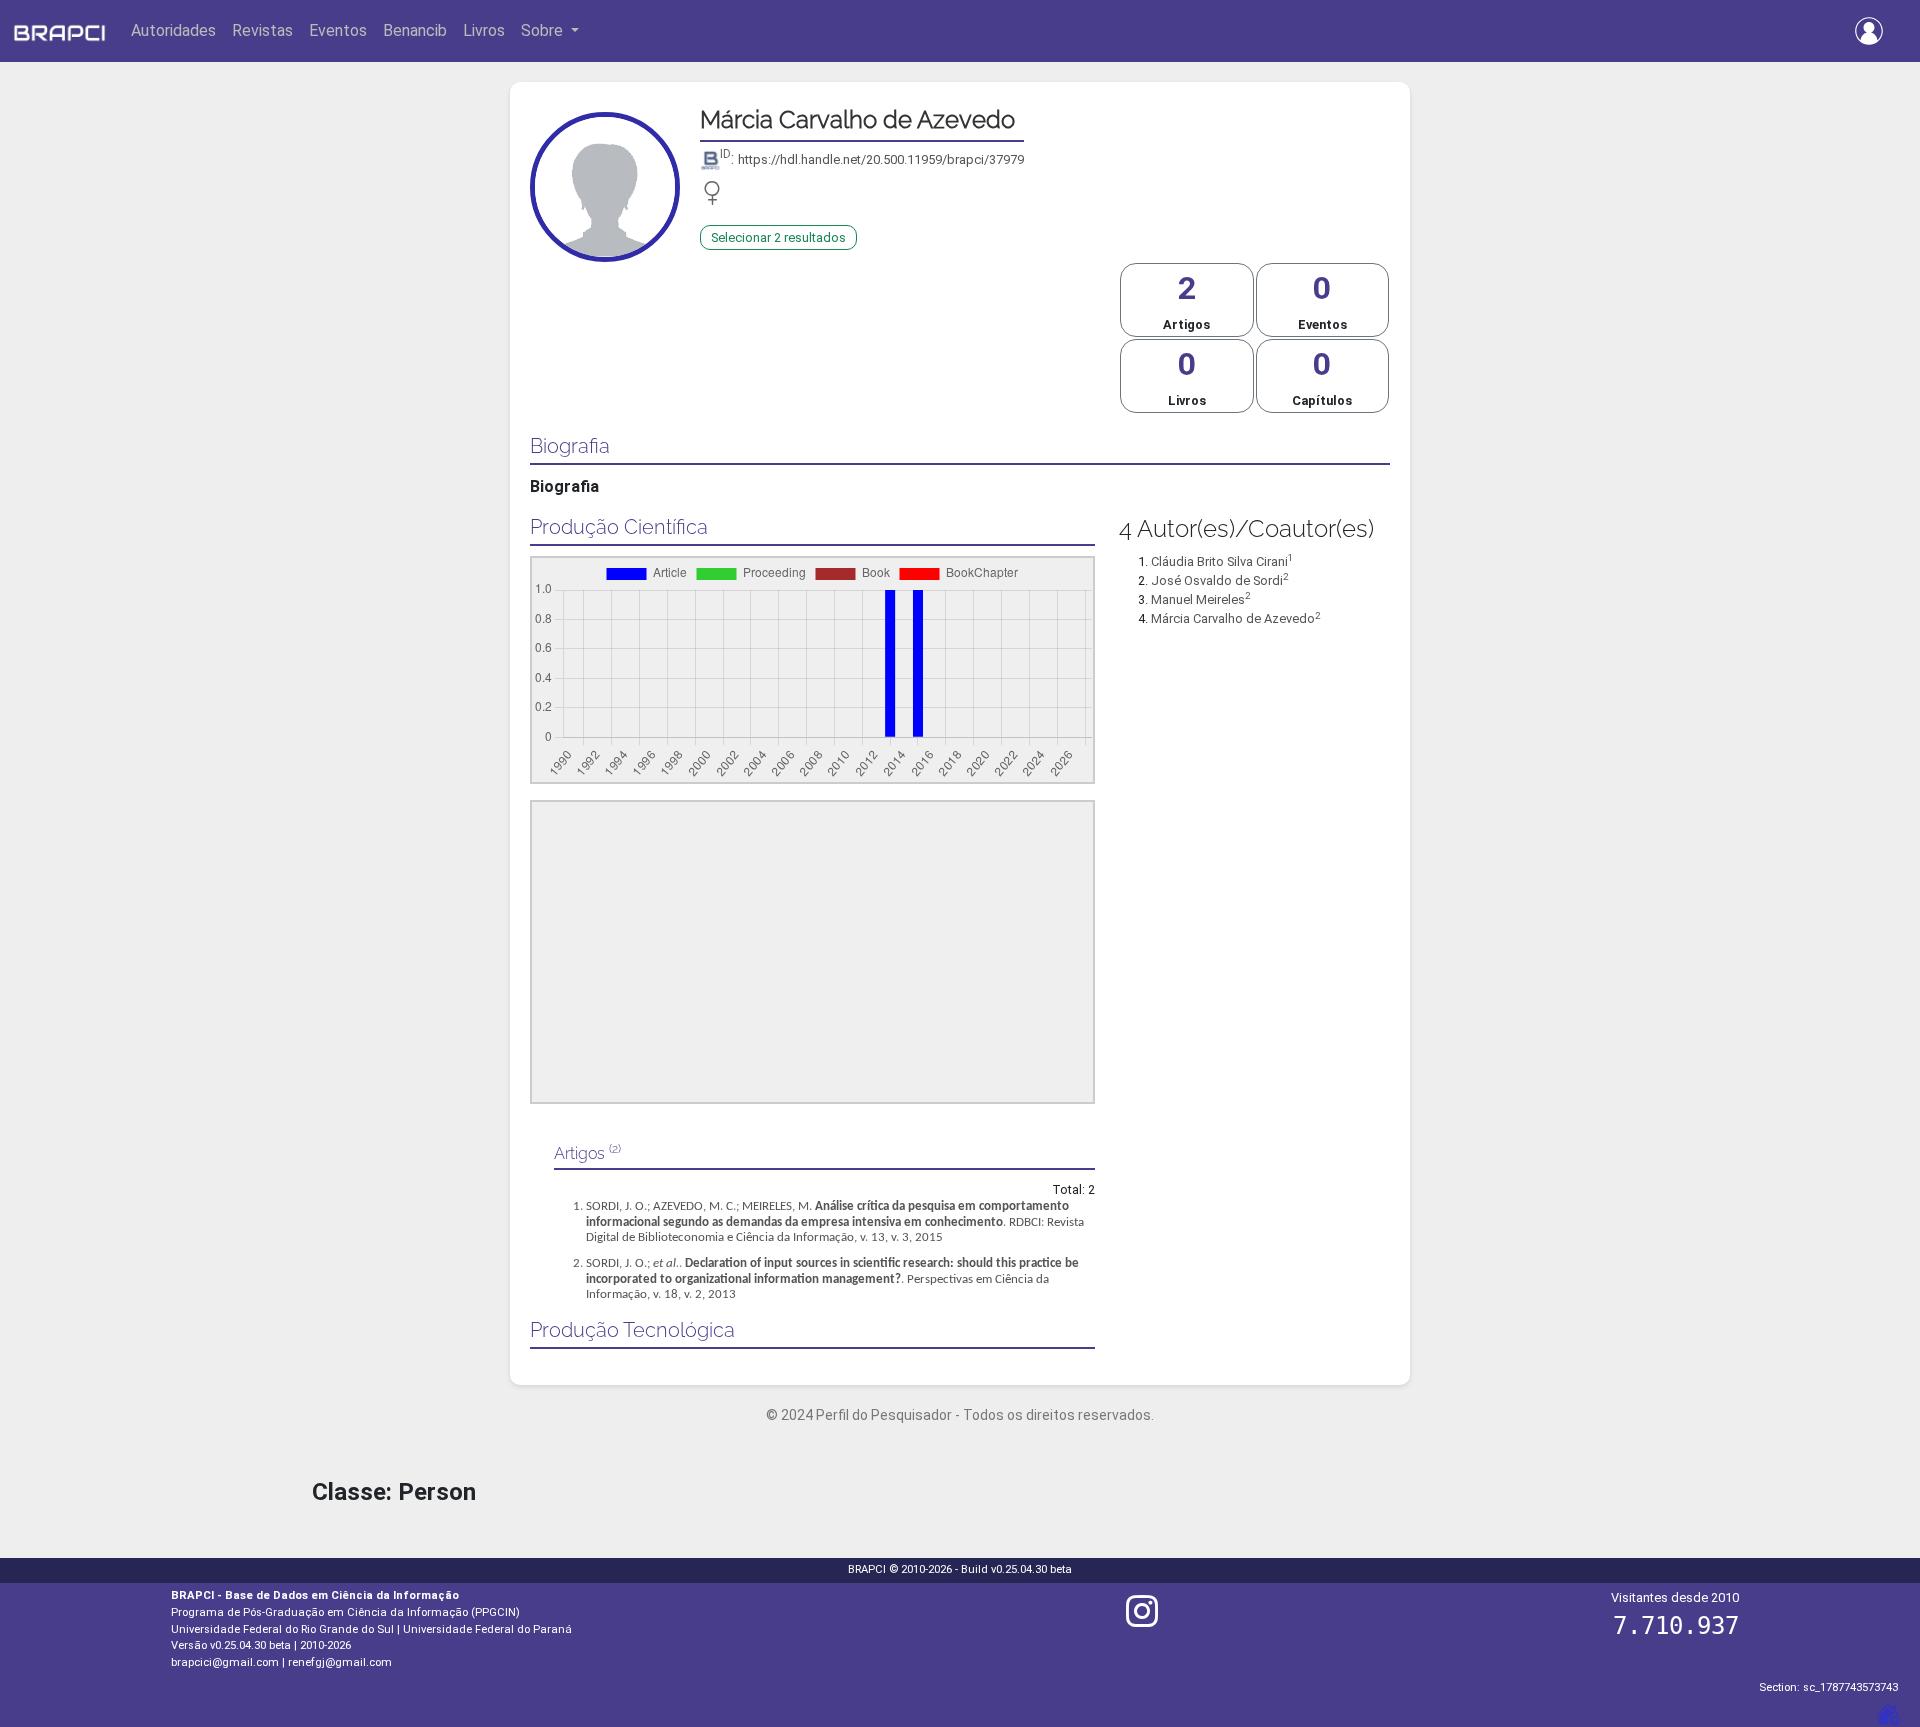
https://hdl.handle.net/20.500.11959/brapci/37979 (881, 159)
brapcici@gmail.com (225, 1662)
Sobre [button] (544, 30)
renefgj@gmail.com (340, 1662)
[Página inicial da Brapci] (59, 31)
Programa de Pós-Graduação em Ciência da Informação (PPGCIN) (345, 1612)
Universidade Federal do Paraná (487, 1629)
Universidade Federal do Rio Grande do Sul (282, 1629)
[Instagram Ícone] (1142, 1619)
